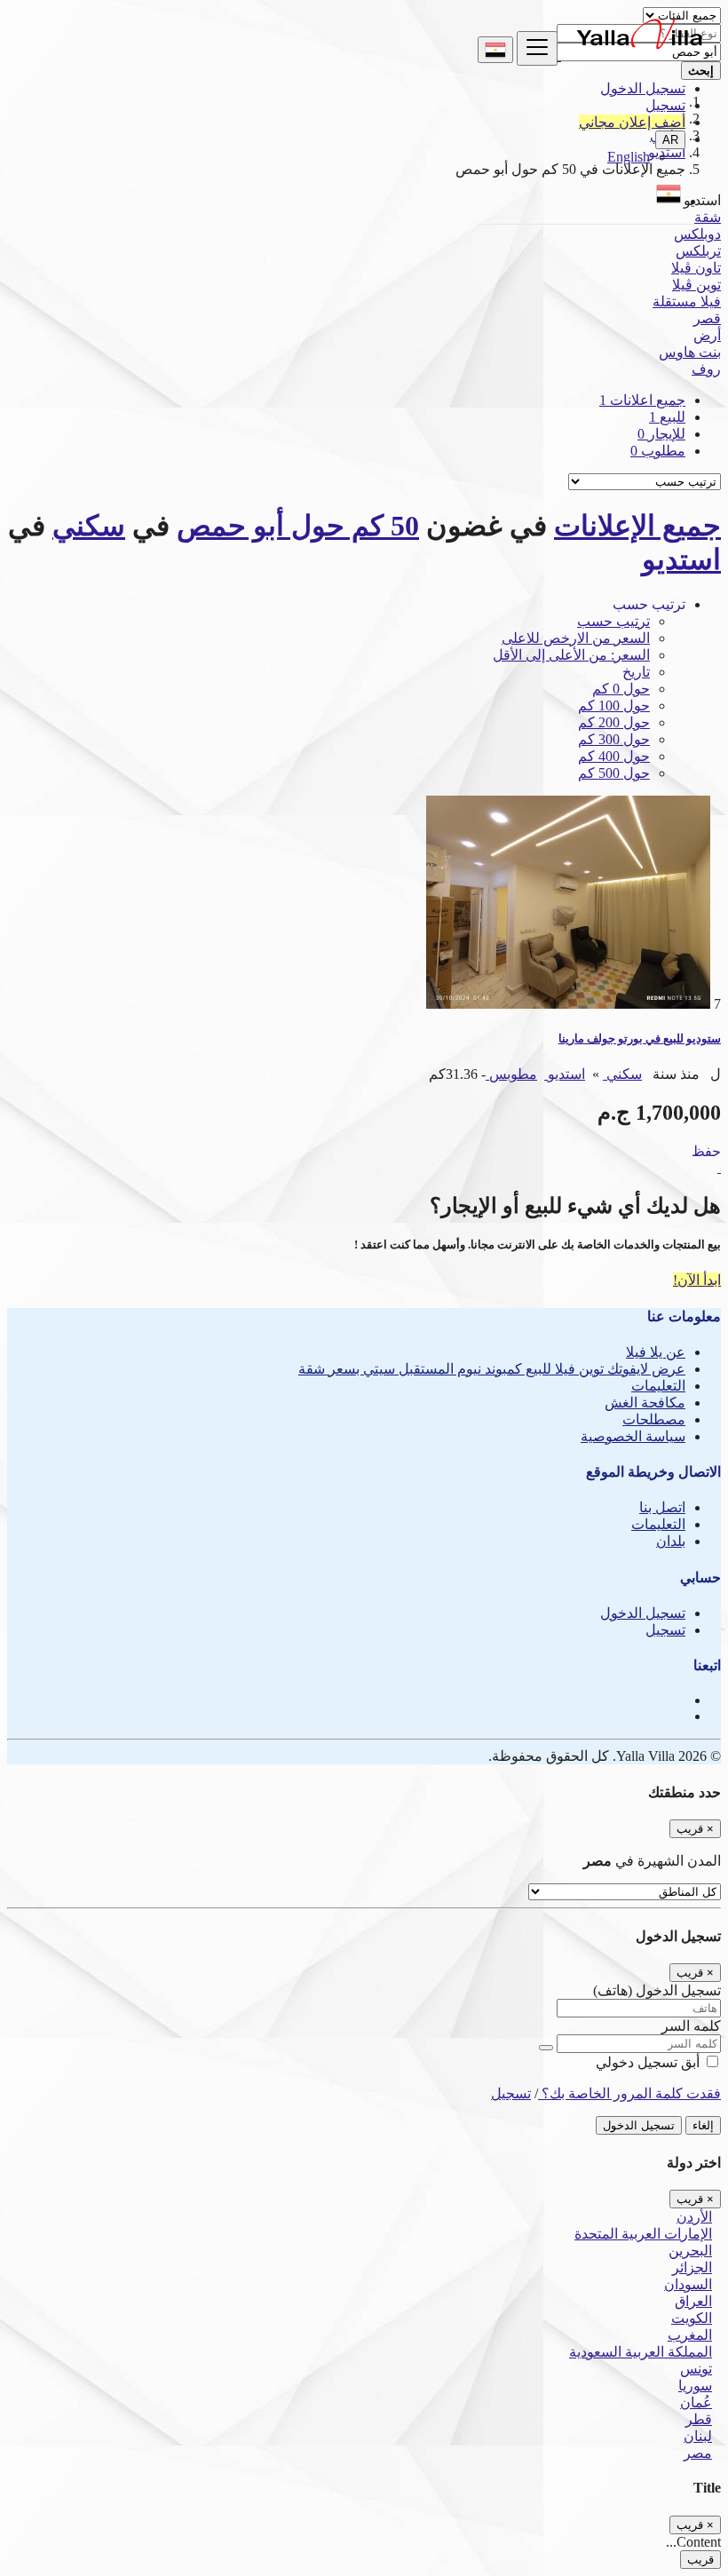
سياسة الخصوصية (633, 1436)
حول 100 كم (614, 705)
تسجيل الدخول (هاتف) (657, 1990)
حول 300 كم (614, 739)
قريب (700, 2560)
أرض (707, 335)
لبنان (698, 2436)
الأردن (694, 2217)
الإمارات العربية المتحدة (643, 2234)
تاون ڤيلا (696, 268)
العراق (693, 2301)
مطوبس (511, 1074)
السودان (688, 2284)
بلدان (671, 1541)
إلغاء (703, 2125)
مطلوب (658, 451)
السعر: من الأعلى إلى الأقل (571, 655)
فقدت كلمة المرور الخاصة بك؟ (629, 2093)
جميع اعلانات (642, 400)
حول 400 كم (614, 756)
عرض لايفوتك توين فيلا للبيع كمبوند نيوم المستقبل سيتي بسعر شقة (492, 1369)
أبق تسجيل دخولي (649, 2062)
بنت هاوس (690, 352)
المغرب (690, 2335)
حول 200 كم (614, 722)
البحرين (690, 2251)
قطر (699, 2419)
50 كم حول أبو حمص (298, 526)
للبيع (667, 417)
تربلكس (698, 251)
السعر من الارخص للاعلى (576, 638)
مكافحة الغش (645, 1403)
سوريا (695, 2386)
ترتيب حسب (613, 621)
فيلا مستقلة (687, 301)
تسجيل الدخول (643, 88)
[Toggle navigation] (537, 48)
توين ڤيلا (696, 285)
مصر (698, 2453)
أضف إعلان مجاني (632, 122)
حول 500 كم (614, 773)
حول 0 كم (621, 689)
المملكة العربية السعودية (641, 2352)
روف (706, 369)
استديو (681, 559)
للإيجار (661, 434)
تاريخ (636, 672)
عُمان (696, 2402)
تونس (696, 2369)
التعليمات (658, 1386)
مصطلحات (654, 1419)
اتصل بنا (662, 1507)
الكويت (692, 2318)
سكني (89, 526)
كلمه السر (691, 2026)
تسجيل (665, 105)
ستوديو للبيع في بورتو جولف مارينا (640, 1038)
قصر (707, 318)
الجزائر (692, 2267)
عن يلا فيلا (656, 1352)
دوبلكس (697, 234)
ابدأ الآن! (697, 1280)
